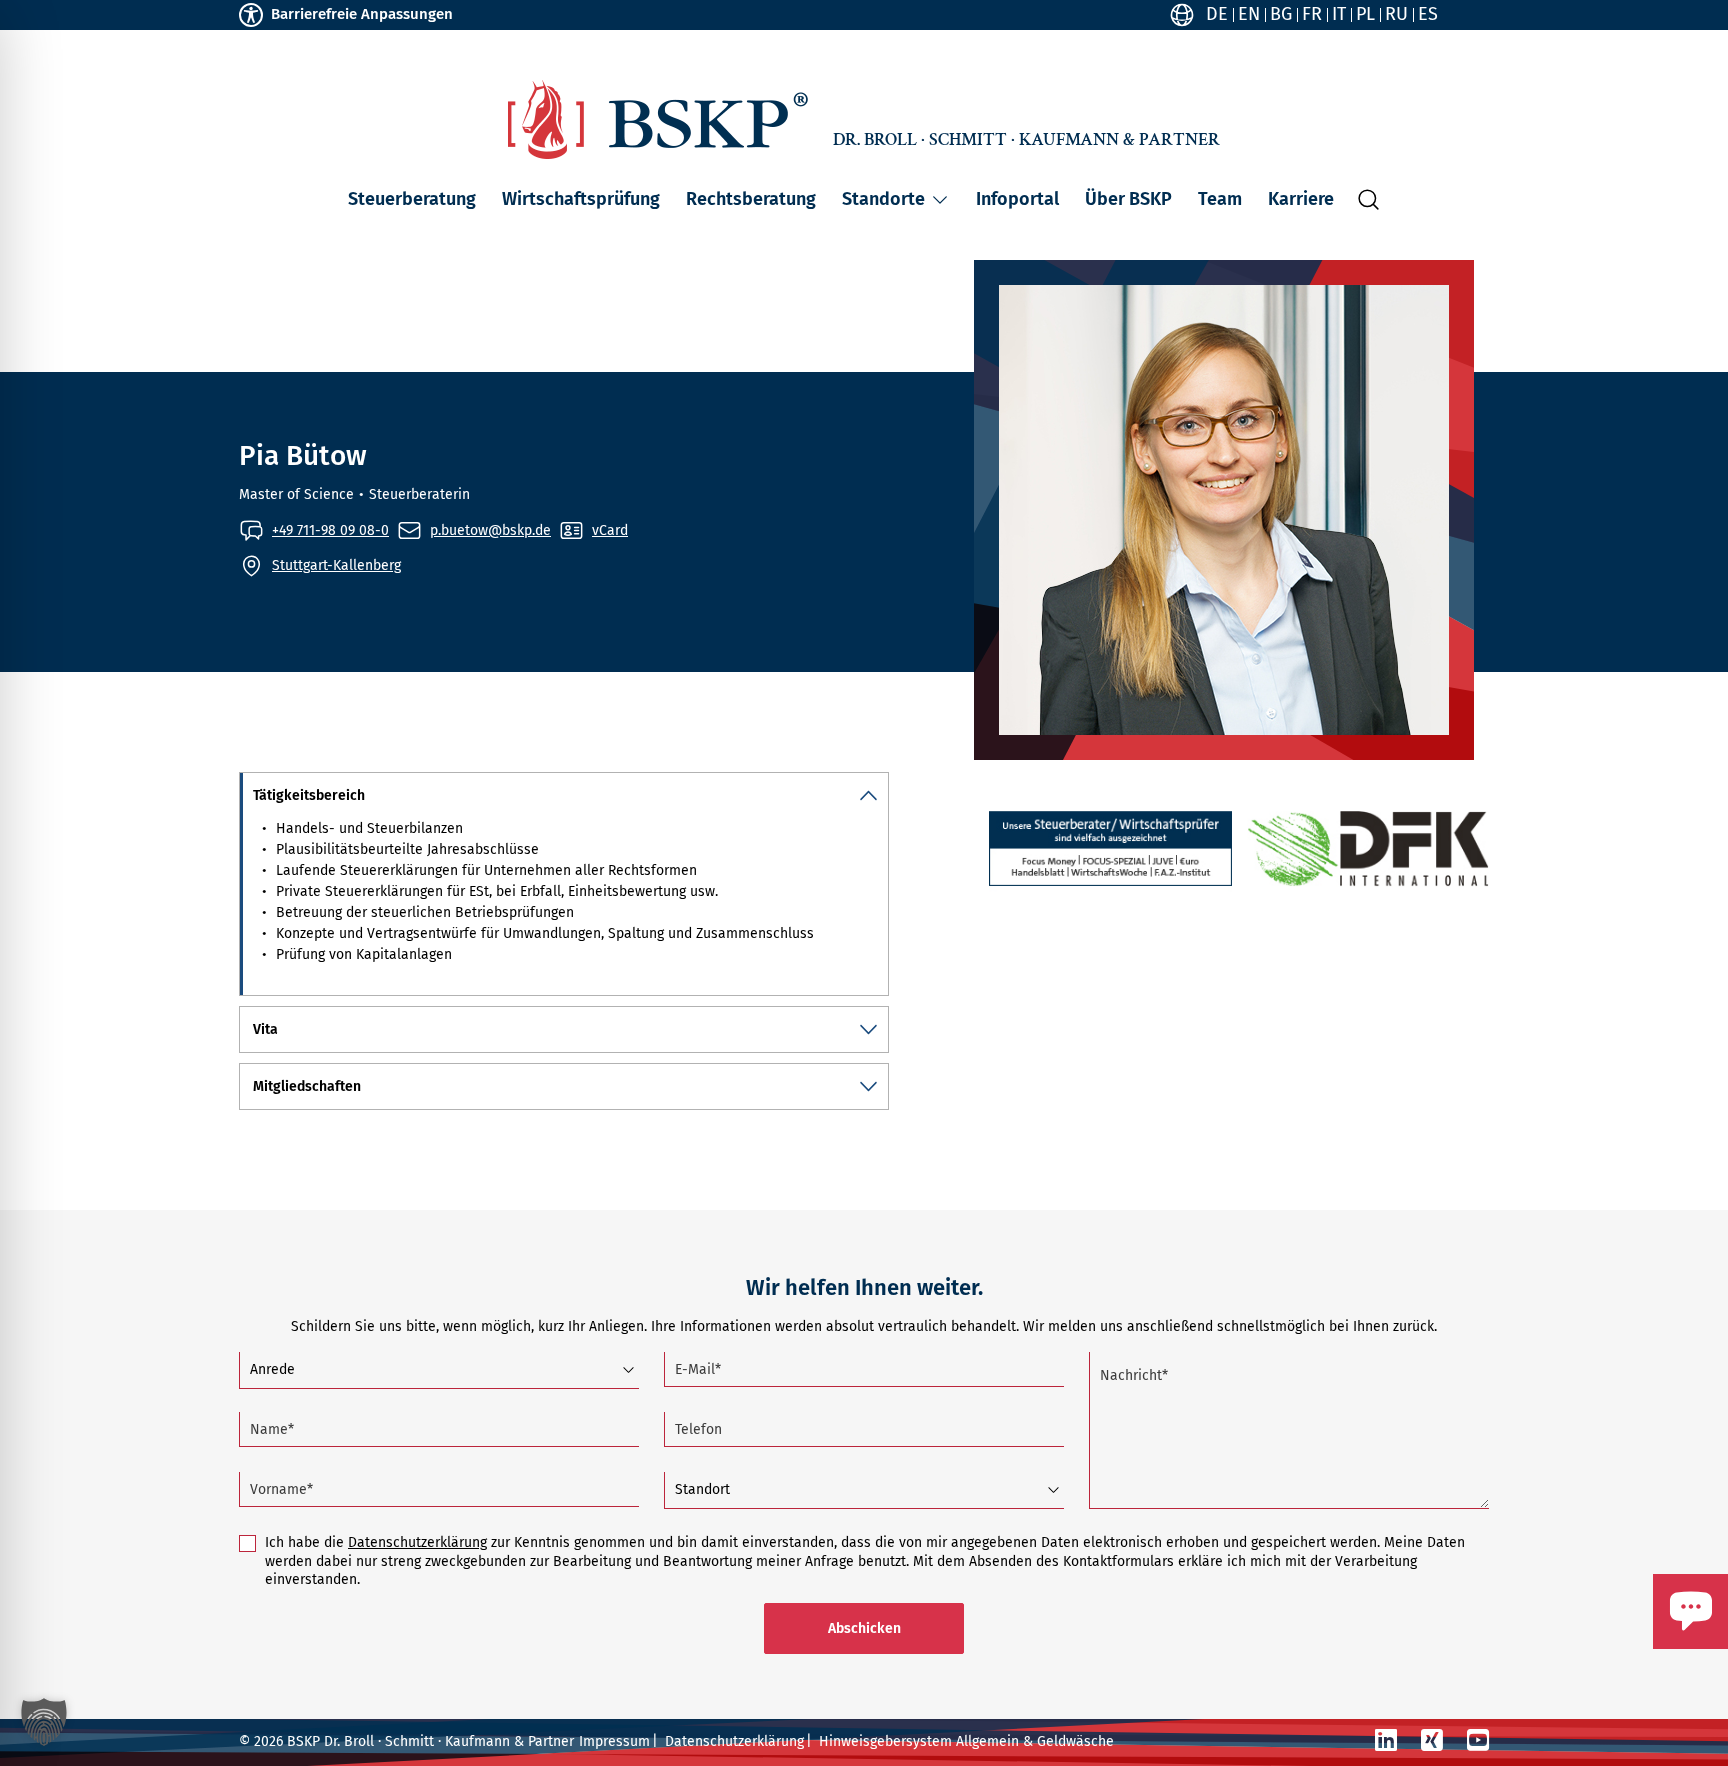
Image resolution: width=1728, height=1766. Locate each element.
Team (1220, 199)
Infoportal (1017, 199)
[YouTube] (1478, 1740)
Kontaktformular (1631, 1658)
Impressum (614, 1741)
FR (1312, 14)
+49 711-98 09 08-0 (330, 530)
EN (1249, 14)
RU (1396, 14)
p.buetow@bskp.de (490, 530)
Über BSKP (1128, 199)
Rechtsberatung (751, 199)
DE (1217, 14)
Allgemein (987, 1741)
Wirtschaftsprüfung (581, 199)
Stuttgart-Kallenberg (336, 565)
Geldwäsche (1075, 1741)
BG (1281, 14)
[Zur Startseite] (658, 119)
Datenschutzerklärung (417, 1542)
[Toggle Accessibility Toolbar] (251, 15)
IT (1339, 14)
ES (1428, 14)
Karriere (1301, 199)
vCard (610, 530)
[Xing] (1432, 1740)
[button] (940, 200)
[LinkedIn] (1386, 1740)
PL (1365, 14)
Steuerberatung (412, 199)
